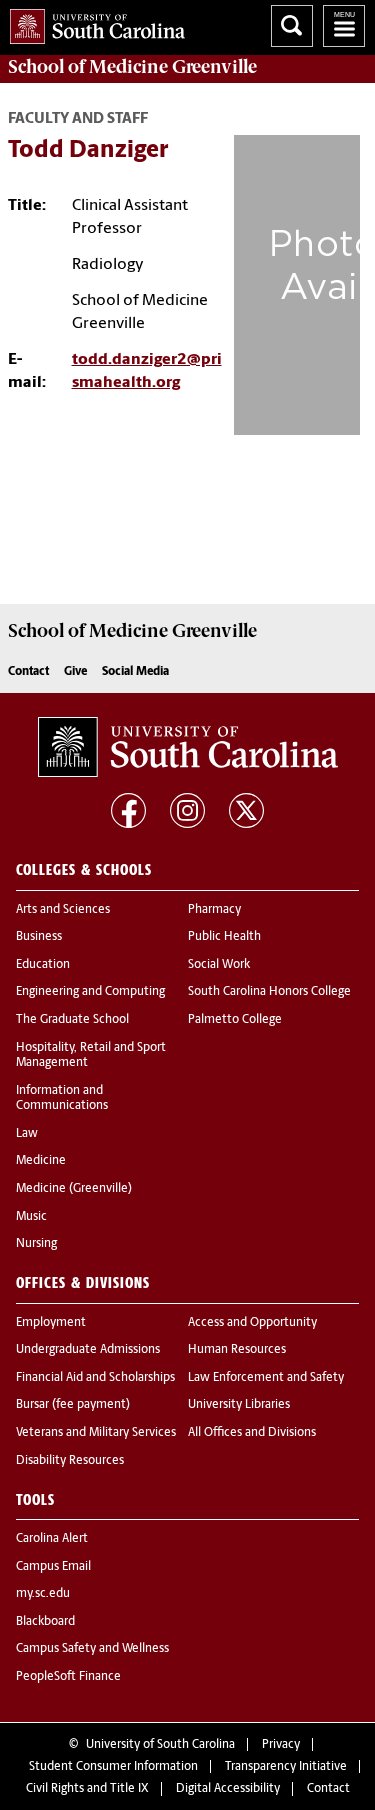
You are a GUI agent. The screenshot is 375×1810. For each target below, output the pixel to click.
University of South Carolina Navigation (344, 26)
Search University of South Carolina (292, 26)
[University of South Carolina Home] (92, 22)
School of (132, 67)
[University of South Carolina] (188, 747)
